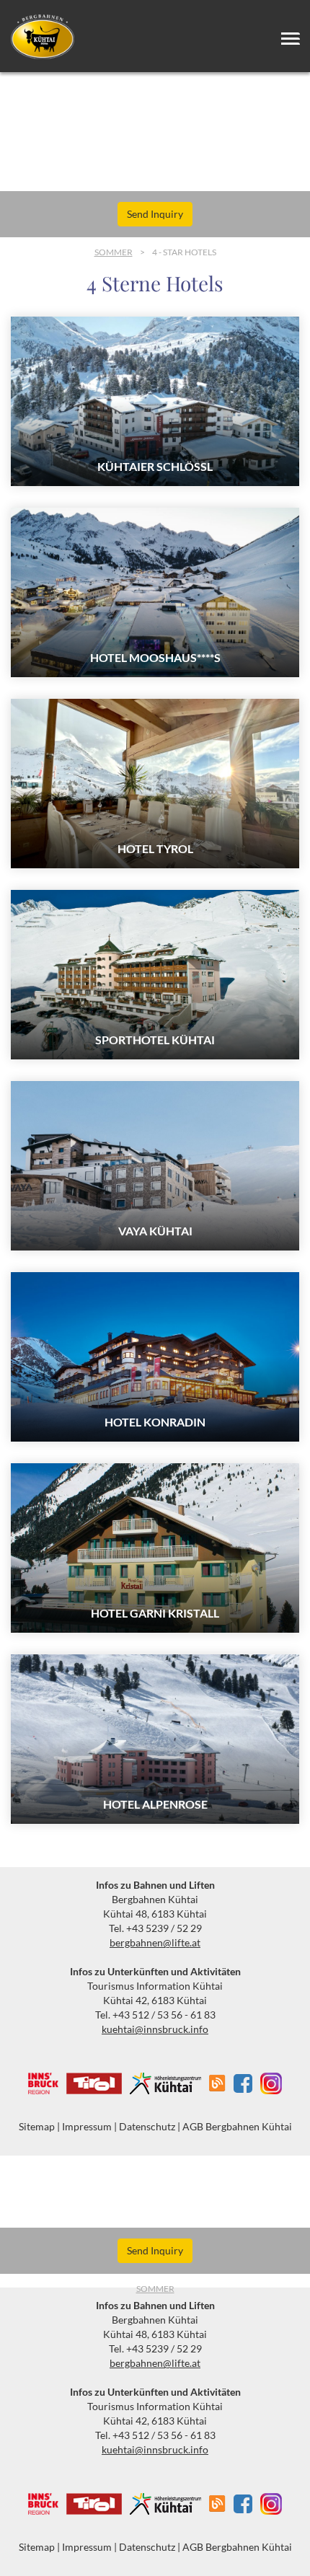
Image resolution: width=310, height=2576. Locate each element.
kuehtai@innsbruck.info (155, 2029)
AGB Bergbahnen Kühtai (237, 2126)
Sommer (114, 252)
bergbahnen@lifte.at (155, 1942)
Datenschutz (147, 2126)
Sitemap (37, 2126)
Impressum (87, 2126)
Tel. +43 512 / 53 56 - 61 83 (155, 2015)
